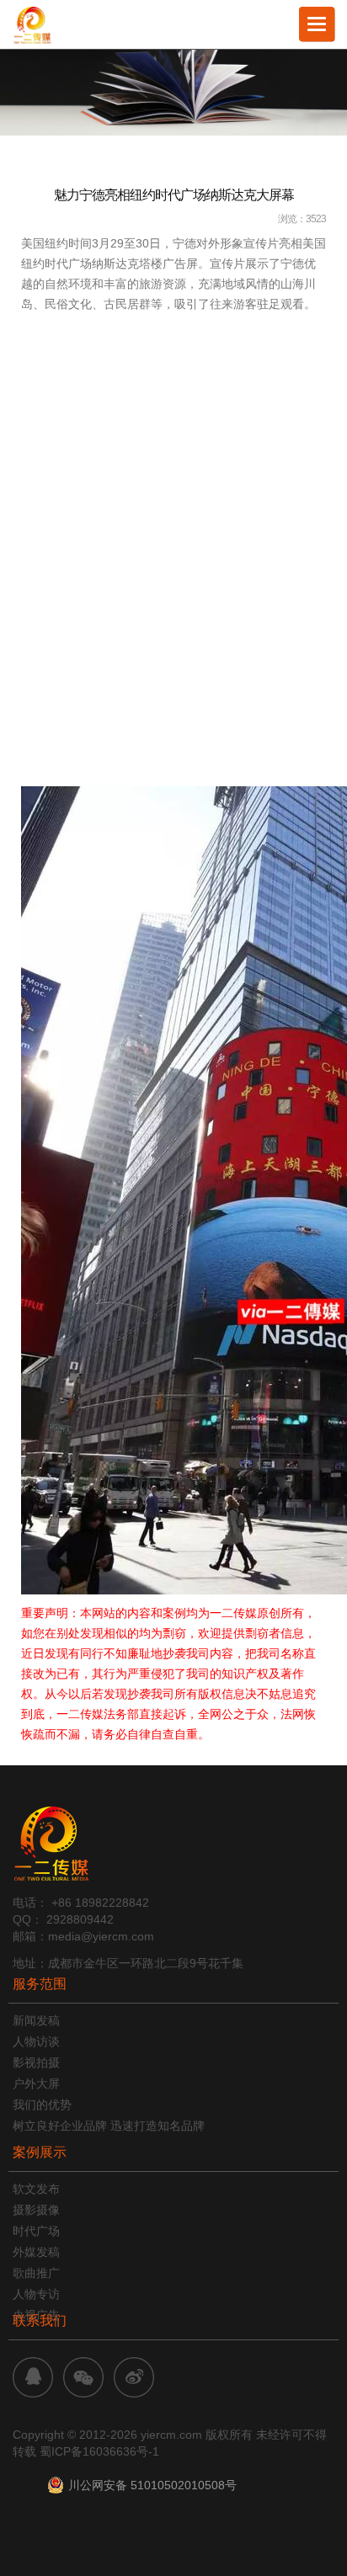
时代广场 (36, 2231)
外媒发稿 (36, 2252)
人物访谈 (36, 2041)
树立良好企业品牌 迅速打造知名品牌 (109, 2126)
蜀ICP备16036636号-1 (99, 2451)
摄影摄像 (36, 2210)
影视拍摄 (36, 2062)
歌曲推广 (36, 2273)
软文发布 (36, 2189)
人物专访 (36, 2294)
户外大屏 (36, 2084)
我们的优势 (42, 2105)
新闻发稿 (36, 2020)
